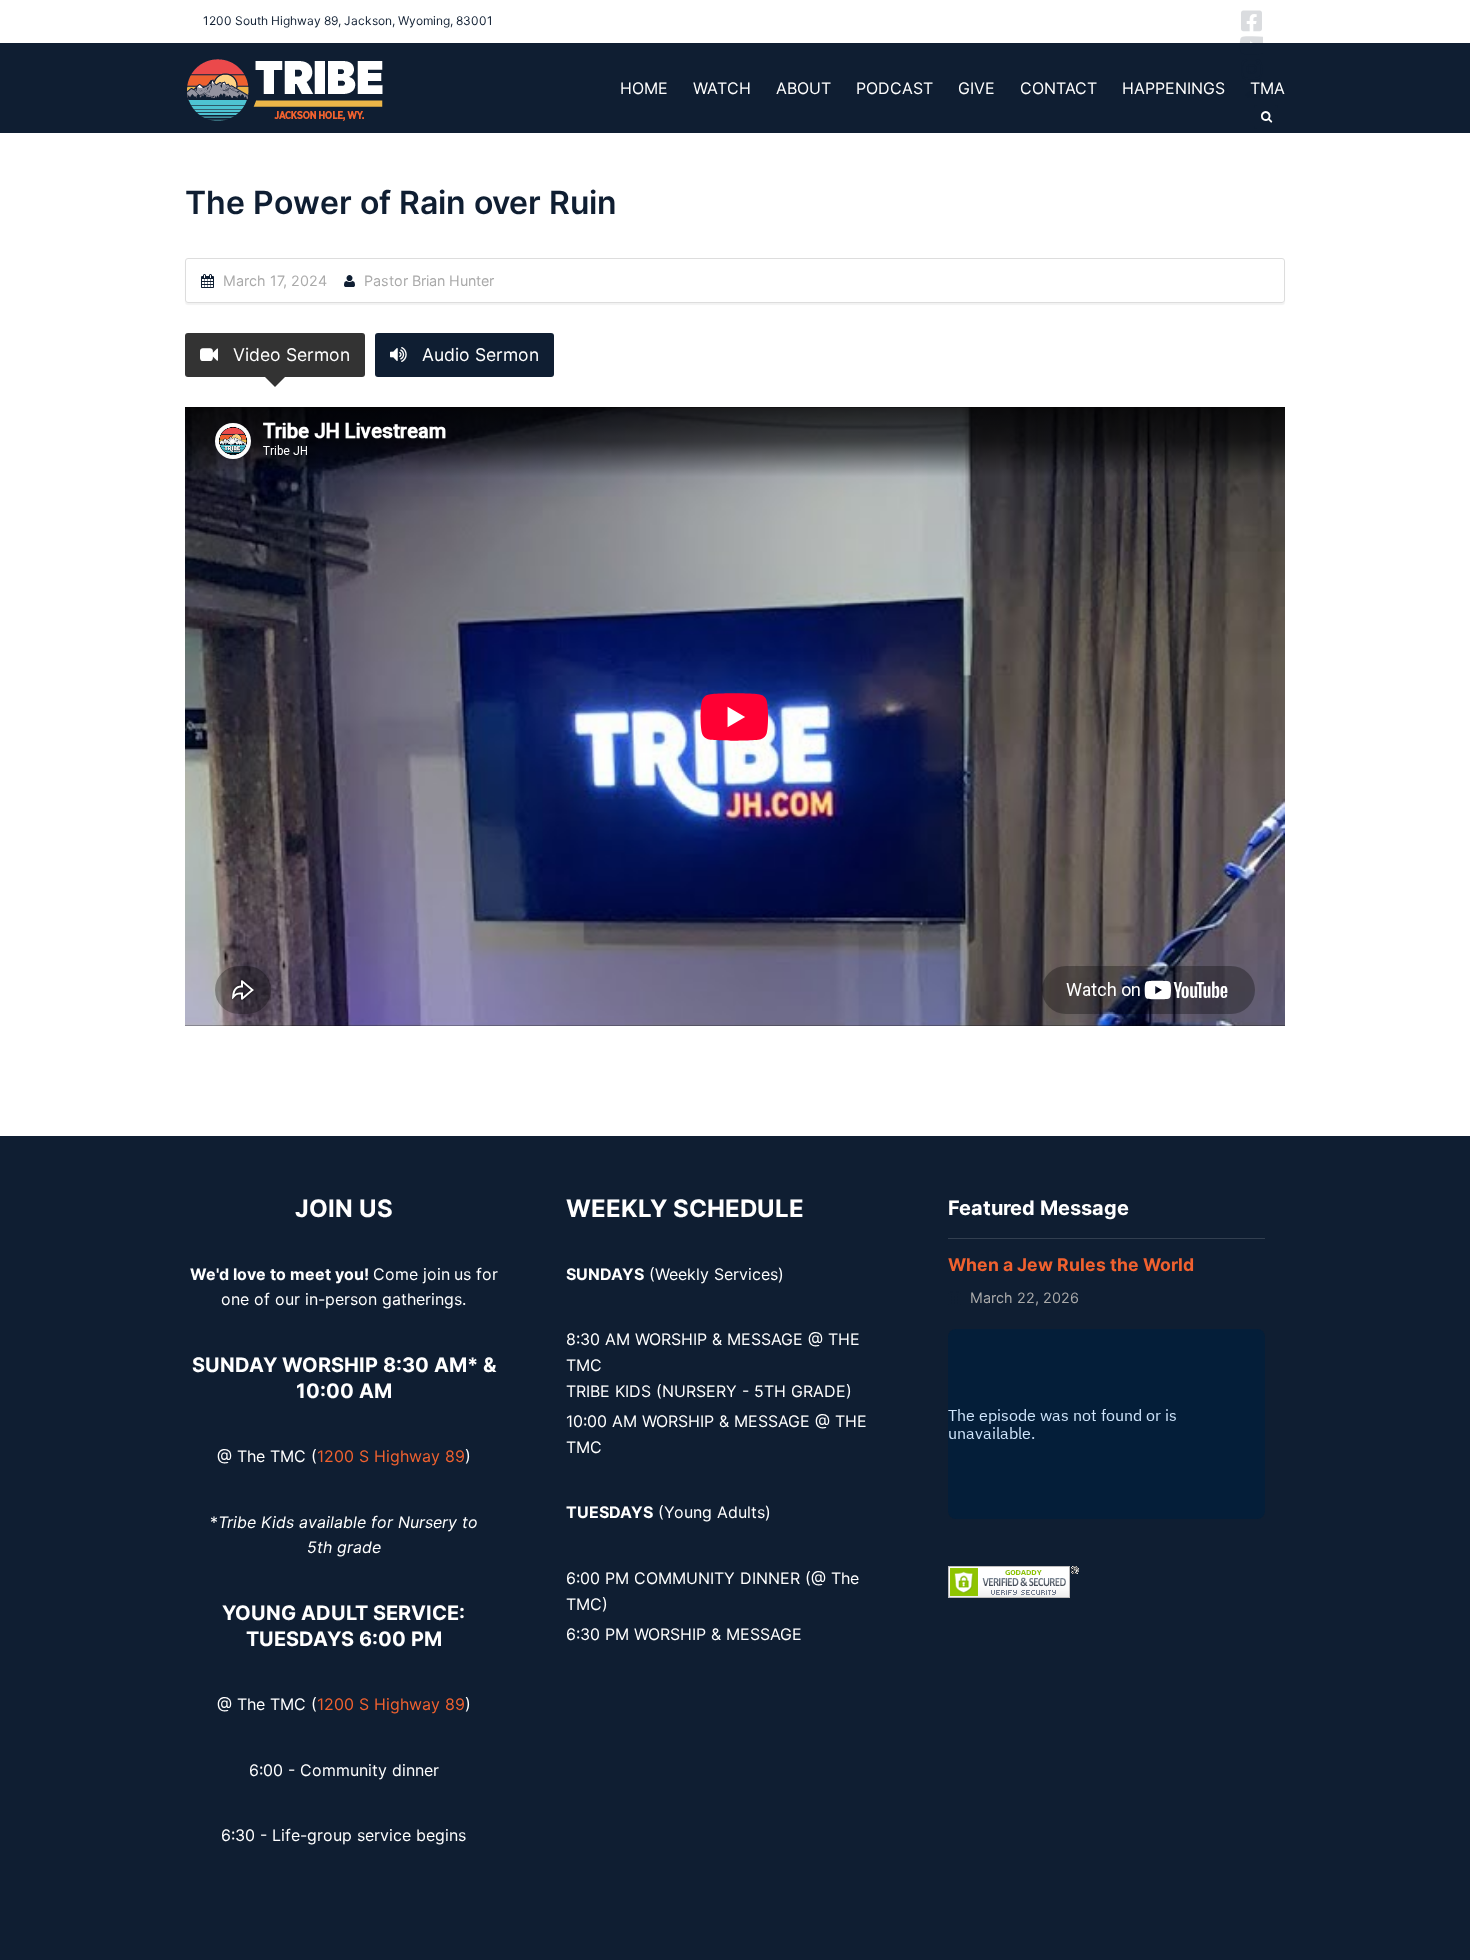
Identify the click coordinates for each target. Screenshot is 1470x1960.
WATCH (722, 88)
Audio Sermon (478, 354)
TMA (1267, 88)
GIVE (976, 88)
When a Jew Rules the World (1071, 1264)
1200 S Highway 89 (391, 1456)
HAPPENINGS (1173, 88)
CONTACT (1058, 88)
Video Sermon (289, 354)
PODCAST (894, 88)
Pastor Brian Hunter (429, 280)
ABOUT (803, 88)
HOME (644, 88)
